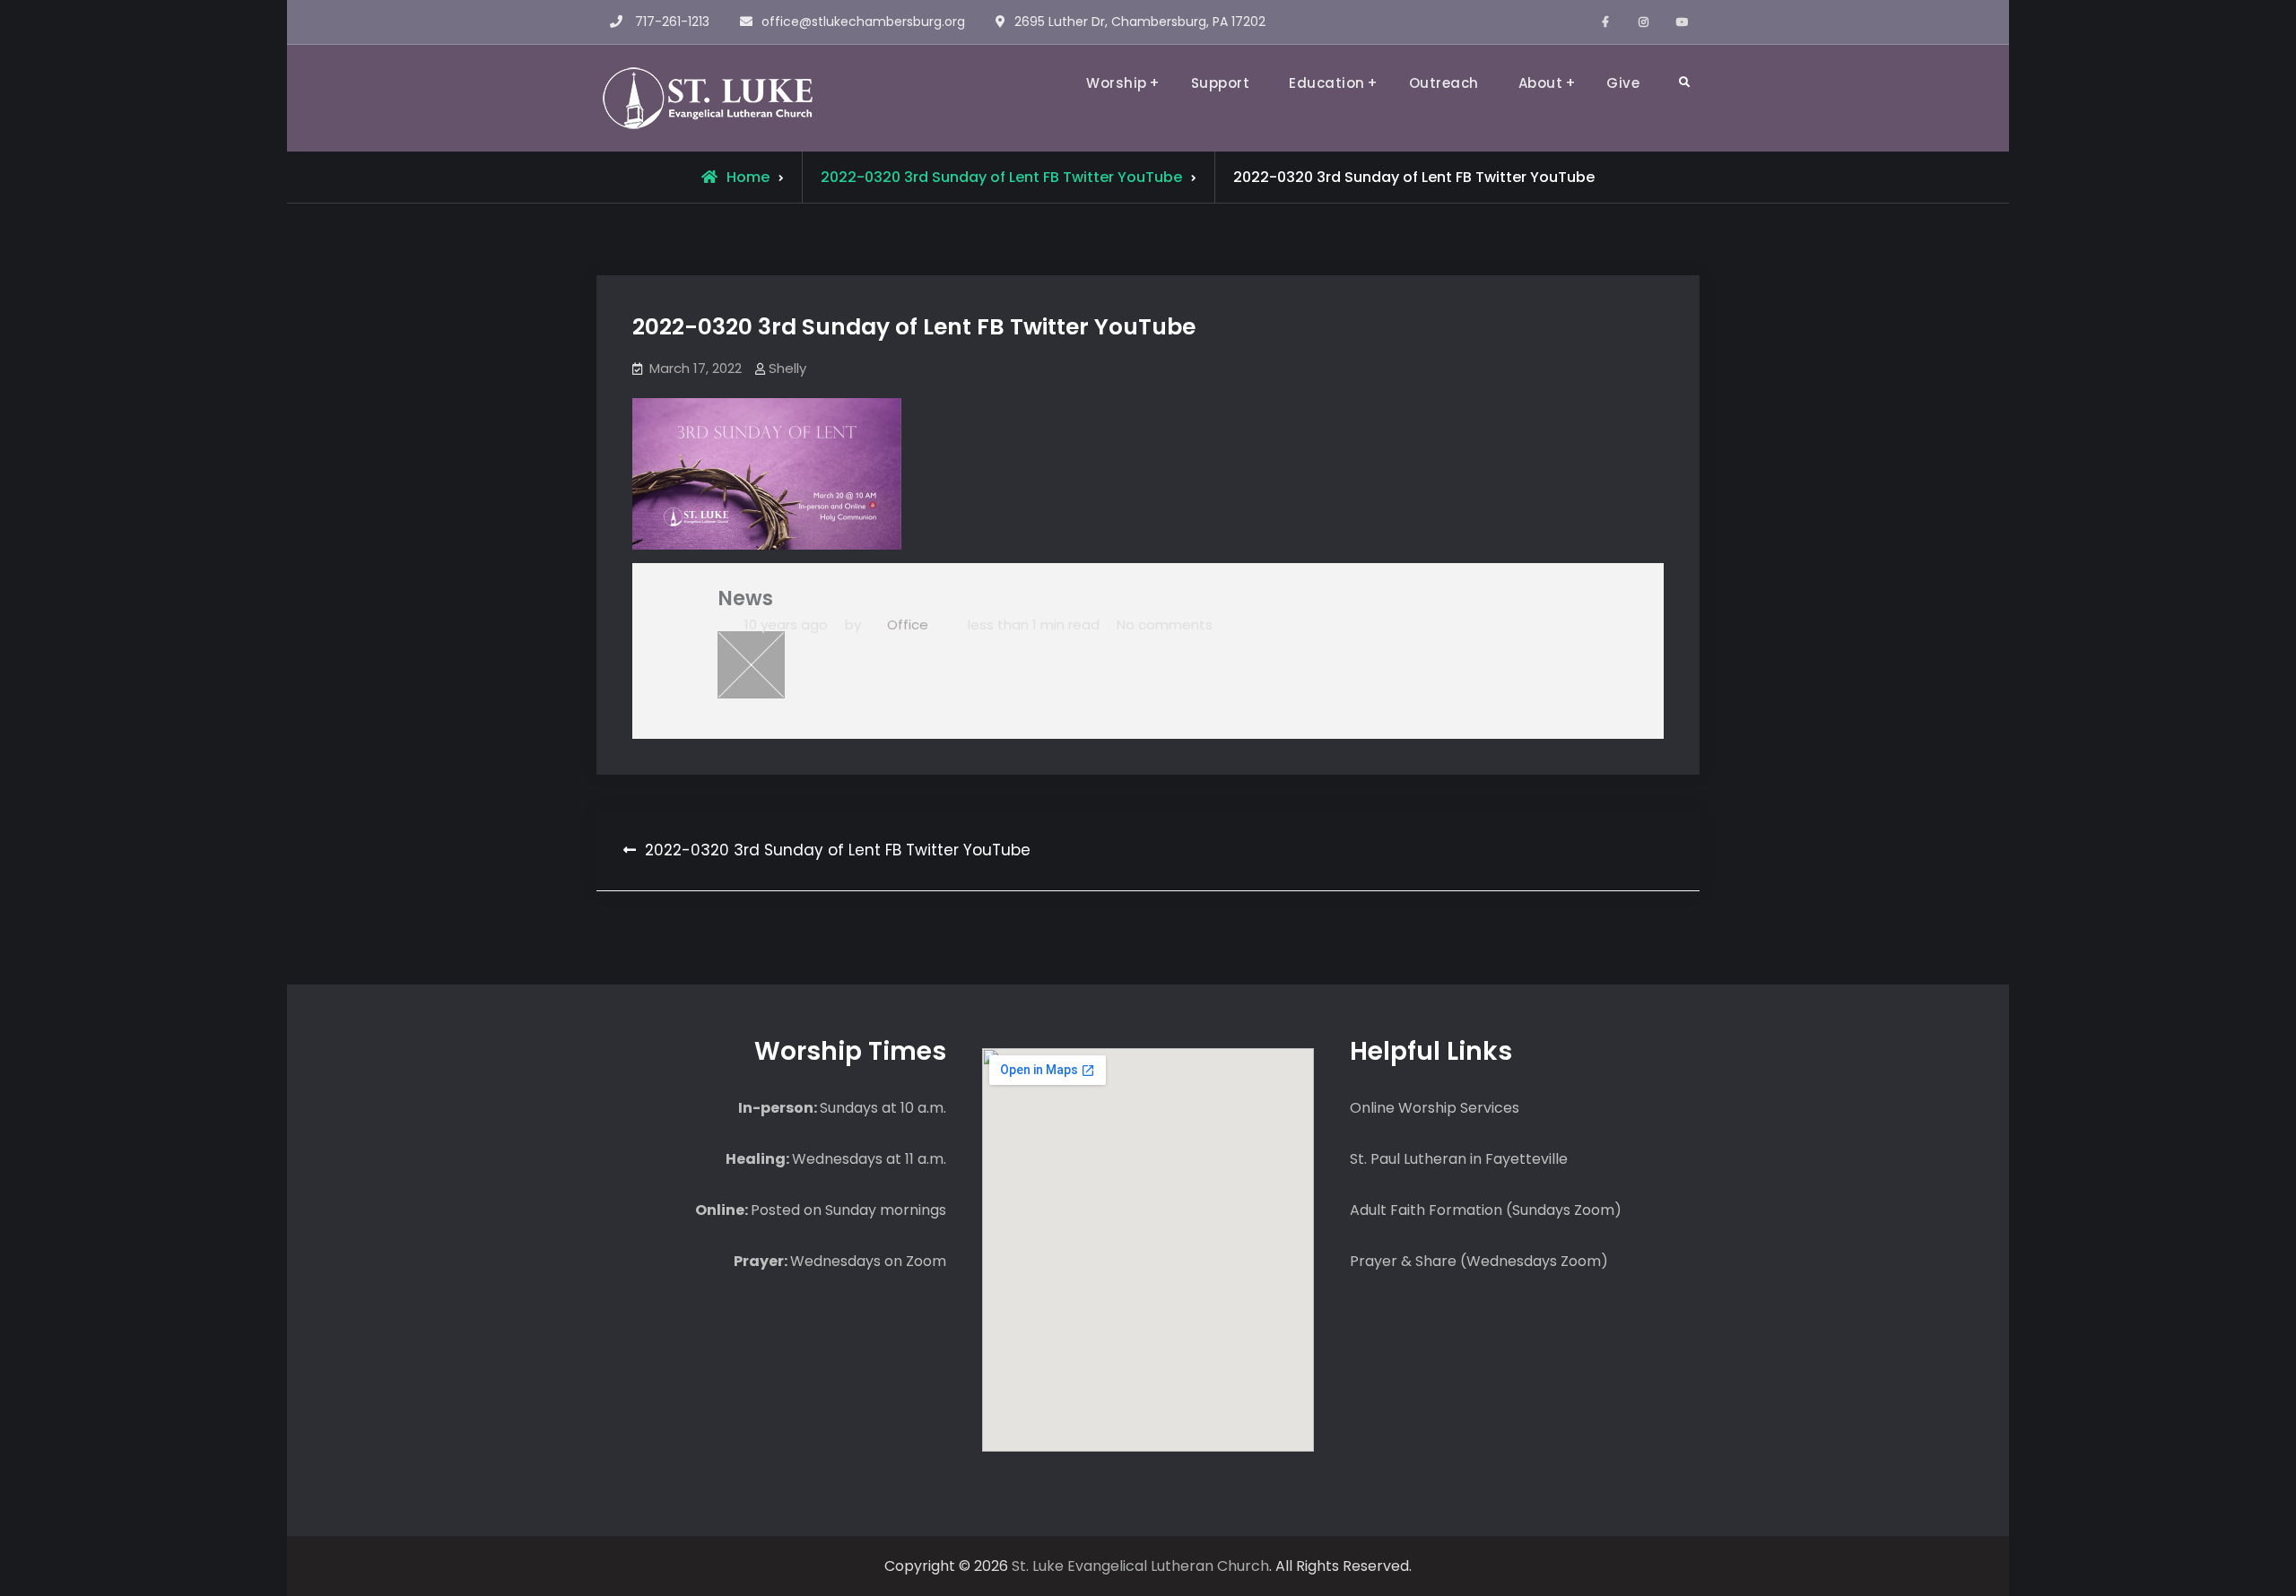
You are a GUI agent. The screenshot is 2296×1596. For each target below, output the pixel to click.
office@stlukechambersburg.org (863, 22)
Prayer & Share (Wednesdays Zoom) (1479, 1261)
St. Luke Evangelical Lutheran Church (1140, 1566)
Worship (1117, 83)
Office (908, 625)
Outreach (1444, 83)
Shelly (787, 368)
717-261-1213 (672, 22)
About (1541, 83)
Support (1221, 83)
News (745, 598)
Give (1623, 83)
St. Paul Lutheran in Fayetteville (1459, 1159)
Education (1327, 83)
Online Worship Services (1435, 1108)
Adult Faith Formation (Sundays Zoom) (1486, 1210)
